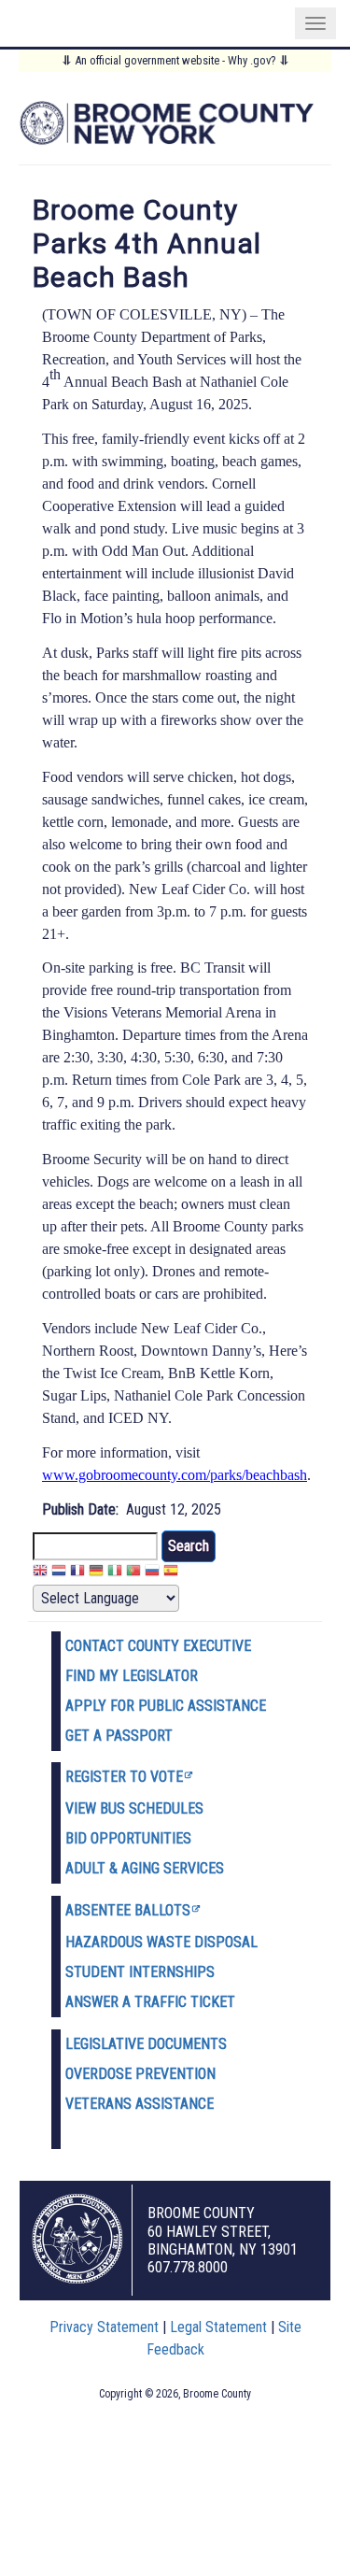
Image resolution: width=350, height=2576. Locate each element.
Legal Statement (218, 2327)
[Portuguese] (133, 1573)
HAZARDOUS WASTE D (134, 1942)
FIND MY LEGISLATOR (132, 1676)
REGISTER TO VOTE (124, 1777)
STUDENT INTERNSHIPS (140, 1972)
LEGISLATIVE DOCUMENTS (146, 2044)
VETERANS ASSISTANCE (140, 2104)
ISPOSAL (231, 1942)
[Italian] (115, 1573)
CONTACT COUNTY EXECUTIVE (158, 1646)
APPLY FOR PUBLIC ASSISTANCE (166, 1706)
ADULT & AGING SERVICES (145, 1868)
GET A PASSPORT (119, 1736)
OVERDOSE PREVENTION (140, 2074)
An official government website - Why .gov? (175, 60)
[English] (40, 1573)
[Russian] (152, 1573)
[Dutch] (59, 1573)
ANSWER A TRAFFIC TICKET (150, 2002)
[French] (77, 1573)
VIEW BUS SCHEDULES (134, 1808)
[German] (96, 1573)
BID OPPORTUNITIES (128, 1838)
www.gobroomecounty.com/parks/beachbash (175, 1475)
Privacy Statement (104, 2327)
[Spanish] (171, 1573)
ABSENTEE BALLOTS (128, 1910)
